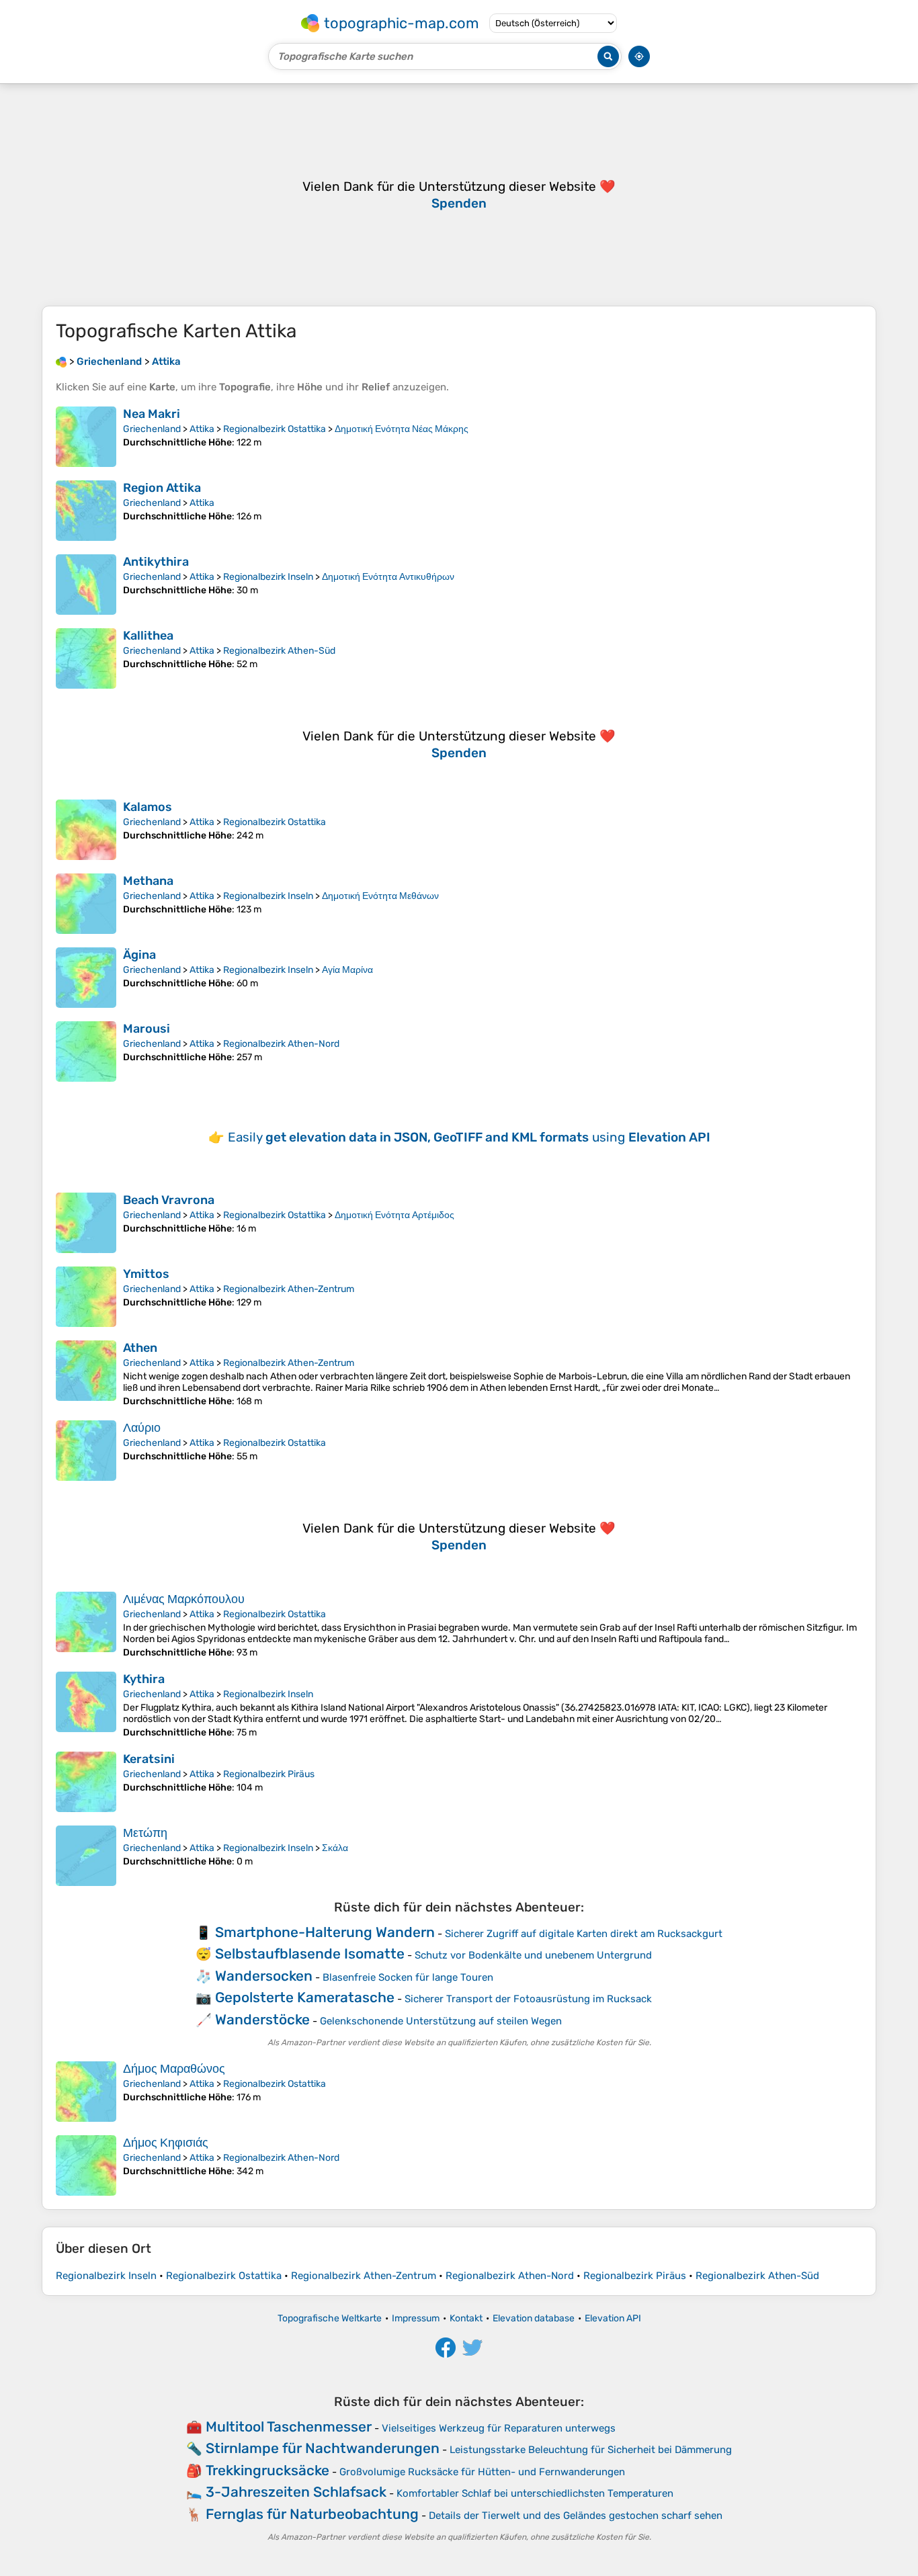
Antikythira (156, 562)
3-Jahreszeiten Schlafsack (296, 2492)
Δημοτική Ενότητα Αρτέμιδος (394, 1215)
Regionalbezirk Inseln (268, 577)
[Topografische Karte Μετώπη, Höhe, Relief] (86, 1856)
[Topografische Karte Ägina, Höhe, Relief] (86, 978)
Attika (202, 429)
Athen (140, 1348)
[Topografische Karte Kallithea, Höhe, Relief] (86, 658)
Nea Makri (152, 414)
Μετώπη (145, 1833)
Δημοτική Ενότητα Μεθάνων (380, 896)
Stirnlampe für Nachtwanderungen (323, 2448)
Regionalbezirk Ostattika (275, 429)
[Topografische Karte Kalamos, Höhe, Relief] (86, 830)
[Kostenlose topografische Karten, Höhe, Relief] (61, 361)
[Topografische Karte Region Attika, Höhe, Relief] (86, 511)
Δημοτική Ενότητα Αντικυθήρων (388, 577)
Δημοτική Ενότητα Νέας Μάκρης (402, 429)
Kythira (144, 1679)
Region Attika (162, 488)
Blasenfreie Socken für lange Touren (408, 1977)
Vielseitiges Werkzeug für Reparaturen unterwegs (499, 2428)
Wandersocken (264, 1976)
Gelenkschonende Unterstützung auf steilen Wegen (441, 2021)
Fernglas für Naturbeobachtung (312, 2514)
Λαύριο (142, 1428)
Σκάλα (335, 1848)
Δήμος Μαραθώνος (174, 2069)
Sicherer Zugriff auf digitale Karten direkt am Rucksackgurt (584, 1934)
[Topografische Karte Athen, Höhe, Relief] (86, 1374)
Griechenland (152, 429)
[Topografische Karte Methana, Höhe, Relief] (86, 904)
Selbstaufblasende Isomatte (310, 1954)
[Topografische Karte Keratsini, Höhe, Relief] (86, 1782)
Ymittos (146, 1274)
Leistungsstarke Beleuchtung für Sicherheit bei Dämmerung (591, 2450)
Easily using (469, 1137)
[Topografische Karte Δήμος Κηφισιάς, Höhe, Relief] (86, 2165)
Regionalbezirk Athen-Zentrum (289, 1289)
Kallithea (148, 636)
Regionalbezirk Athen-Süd (279, 651)
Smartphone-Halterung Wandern (325, 1932)
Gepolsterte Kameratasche (305, 1997)
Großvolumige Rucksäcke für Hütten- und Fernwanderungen (482, 2472)
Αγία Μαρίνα (347, 970)
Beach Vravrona (169, 1200)
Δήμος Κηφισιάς (166, 2143)
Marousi (147, 1029)
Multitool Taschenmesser (289, 2427)
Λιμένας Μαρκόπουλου (184, 1599)
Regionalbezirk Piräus (269, 1774)
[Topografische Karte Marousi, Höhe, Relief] (86, 1051)
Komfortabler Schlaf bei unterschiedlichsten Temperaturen (535, 2493)
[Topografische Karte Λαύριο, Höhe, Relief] (86, 1451)
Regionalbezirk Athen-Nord (281, 1044)
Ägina (139, 955)
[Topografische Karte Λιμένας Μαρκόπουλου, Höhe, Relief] (86, 1625)
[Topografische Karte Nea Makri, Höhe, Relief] (86, 437)
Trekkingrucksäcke (267, 2470)
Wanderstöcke (262, 2019)
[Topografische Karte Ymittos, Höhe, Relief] (86, 1297)
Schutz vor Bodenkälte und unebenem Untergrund (533, 1955)
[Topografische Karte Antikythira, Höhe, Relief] (86, 585)
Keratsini (149, 1759)
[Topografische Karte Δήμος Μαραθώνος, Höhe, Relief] (86, 2092)
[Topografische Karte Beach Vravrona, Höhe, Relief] (86, 1223)
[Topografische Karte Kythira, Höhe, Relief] (86, 1705)
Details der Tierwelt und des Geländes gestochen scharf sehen (576, 2516)
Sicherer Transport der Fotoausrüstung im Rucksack (528, 1999)
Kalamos (148, 807)
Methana (148, 881)
